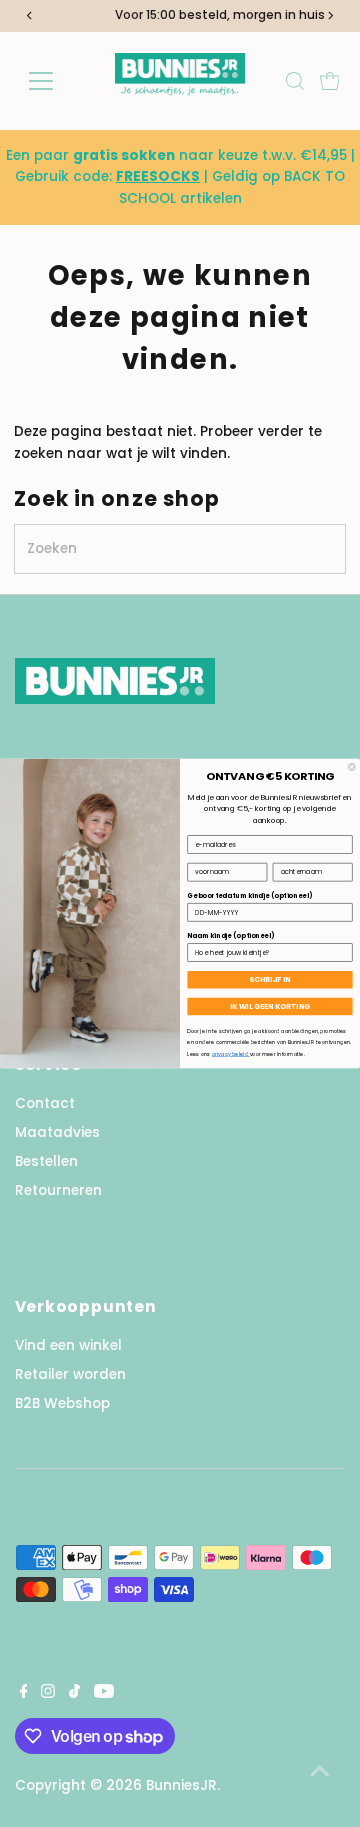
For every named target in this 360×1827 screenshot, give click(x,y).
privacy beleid (231, 1053)
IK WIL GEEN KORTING (270, 1006)
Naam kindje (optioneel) (230, 935)
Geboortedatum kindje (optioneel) (249, 895)
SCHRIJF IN (270, 979)
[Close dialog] (351, 766)
